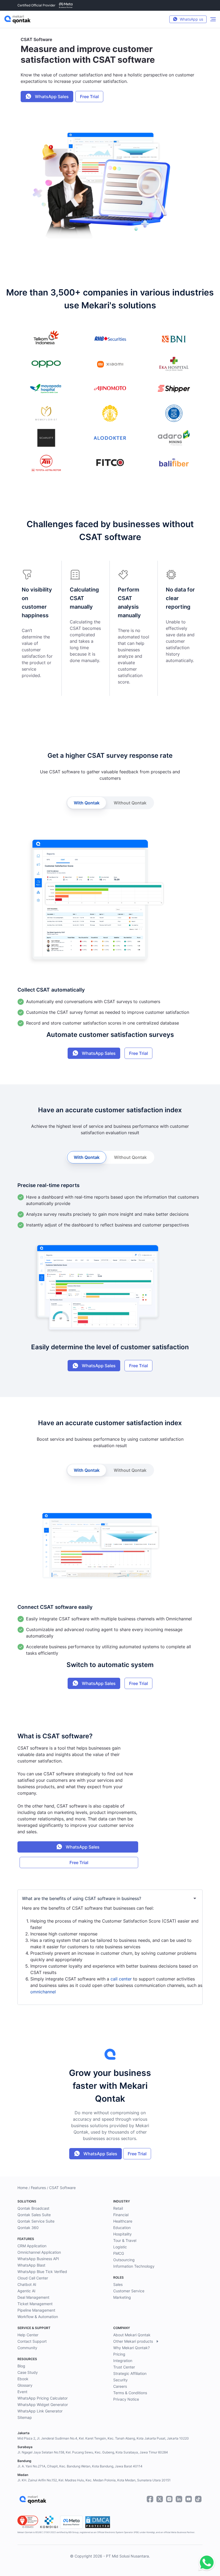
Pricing (119, 2354)
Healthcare (123, 2221)
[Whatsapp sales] (205, 2563)
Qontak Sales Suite (34, 2215)
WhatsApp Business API (38, 2259)
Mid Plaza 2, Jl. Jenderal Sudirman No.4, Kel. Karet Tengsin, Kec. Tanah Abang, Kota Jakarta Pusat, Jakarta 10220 (103, 2438)
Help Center (28, 2335)
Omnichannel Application (39, 2252)
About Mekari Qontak (132, 2335)
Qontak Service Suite (36, 2221)
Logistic (120, 2247)
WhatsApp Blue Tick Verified (42, 2272)
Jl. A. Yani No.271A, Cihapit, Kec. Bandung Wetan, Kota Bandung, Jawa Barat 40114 (80, 2466)
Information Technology (134, 2266)
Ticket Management (35, 2304)
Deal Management (33, 2297)
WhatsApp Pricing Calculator (43, 2398)
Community (27, 2348)
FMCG (119, 2253)
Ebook (23, 2379)
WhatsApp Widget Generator (43, 2405)
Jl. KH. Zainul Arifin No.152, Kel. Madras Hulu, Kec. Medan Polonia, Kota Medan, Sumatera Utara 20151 (94, 2480)
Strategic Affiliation (130, 2373)
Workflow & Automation (38, 2317)
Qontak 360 (28, 2228)
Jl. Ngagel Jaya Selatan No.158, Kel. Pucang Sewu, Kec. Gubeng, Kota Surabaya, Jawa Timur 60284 (93, 2452)
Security (120, 2380)
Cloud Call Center (33, 2278)
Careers (120, 2386)
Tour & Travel (125, 2240)
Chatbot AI (27, 2284)
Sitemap (25, 2417)
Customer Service (129, 2291)
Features (38, 2188)
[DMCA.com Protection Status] (98, 2522)
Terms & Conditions (130, 2393)
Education (122, 2228)
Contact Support (32, 2341)
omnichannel (43, 1992)
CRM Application (32, 2246)
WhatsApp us (191, 19)
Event (22, 2392)
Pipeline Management (36, 2310)
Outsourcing (124, 2260)
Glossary (25, 2385)
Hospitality (122, 2234)
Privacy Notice (126, 2399)
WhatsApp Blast (31, 2265)
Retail (118, 2208)
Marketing (122, 2297)
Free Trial (89, 97)
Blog (21, 2366)
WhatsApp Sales (51, 97)
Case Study (28, 2372)
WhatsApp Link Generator (40, 2411)
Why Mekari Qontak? (131, 2348)
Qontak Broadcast (33, 2208)
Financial (121, 2215)
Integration (123, 2361)
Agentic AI (26, 2291)
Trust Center (124, 2367)
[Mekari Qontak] (17, 19)
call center (121, 1979)
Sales (118, 2284)
